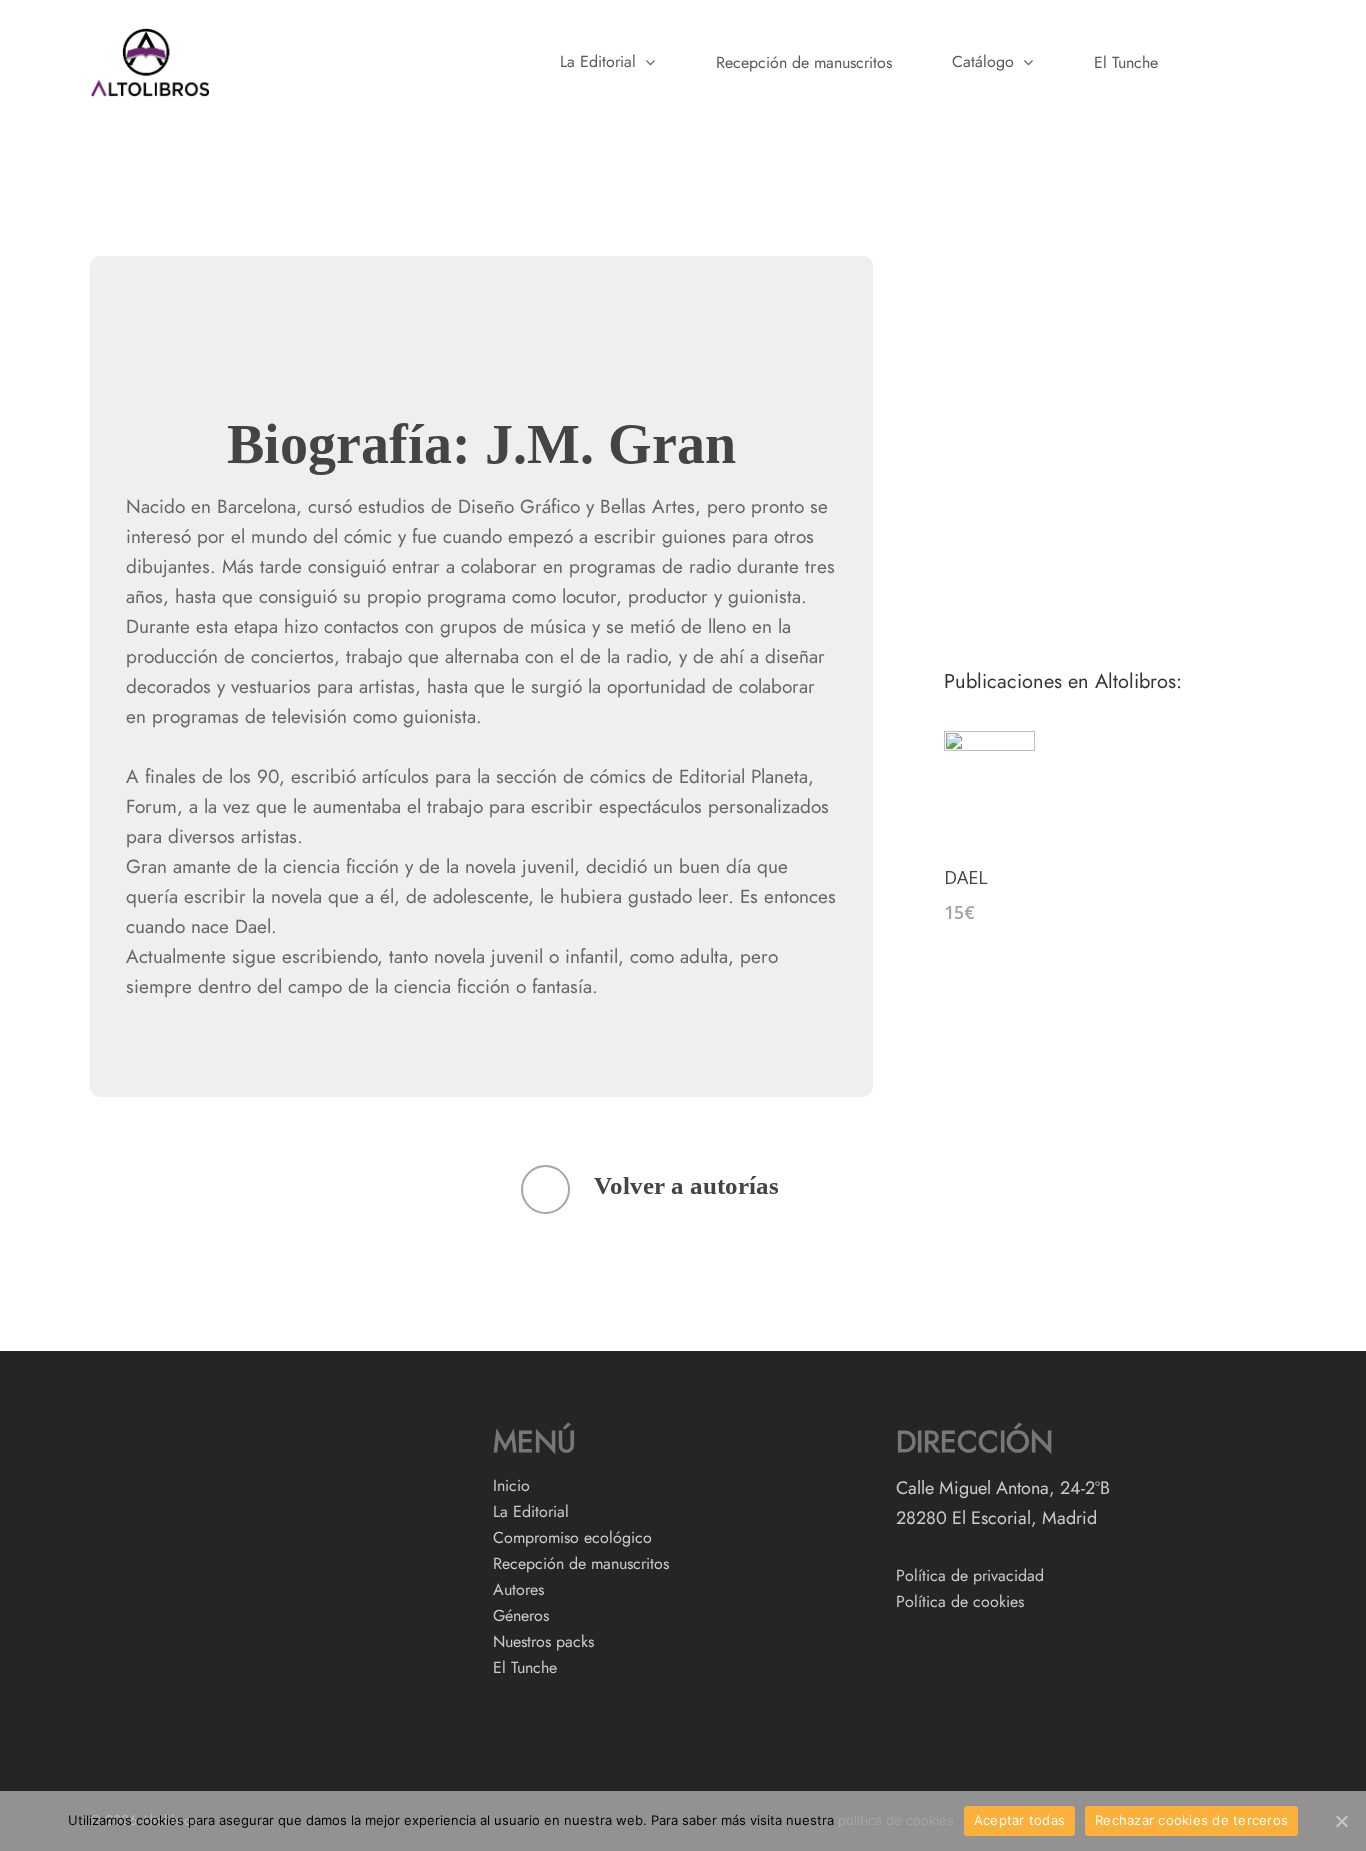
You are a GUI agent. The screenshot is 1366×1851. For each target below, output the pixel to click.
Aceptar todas (1019, 1820)
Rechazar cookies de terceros (1191, 1820)
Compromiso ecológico (572, 1538)
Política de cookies (960, 1602)
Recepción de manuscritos (804, 63)
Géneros (521, 1616)
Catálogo (983, 62)
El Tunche (1126, 63)
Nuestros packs (543, 1642)
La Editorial (598, 62)
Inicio (511, 1486)
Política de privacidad (970, 1576)
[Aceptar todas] (1341, 1821)
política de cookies (896, 1820)
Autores (518, 1590)
